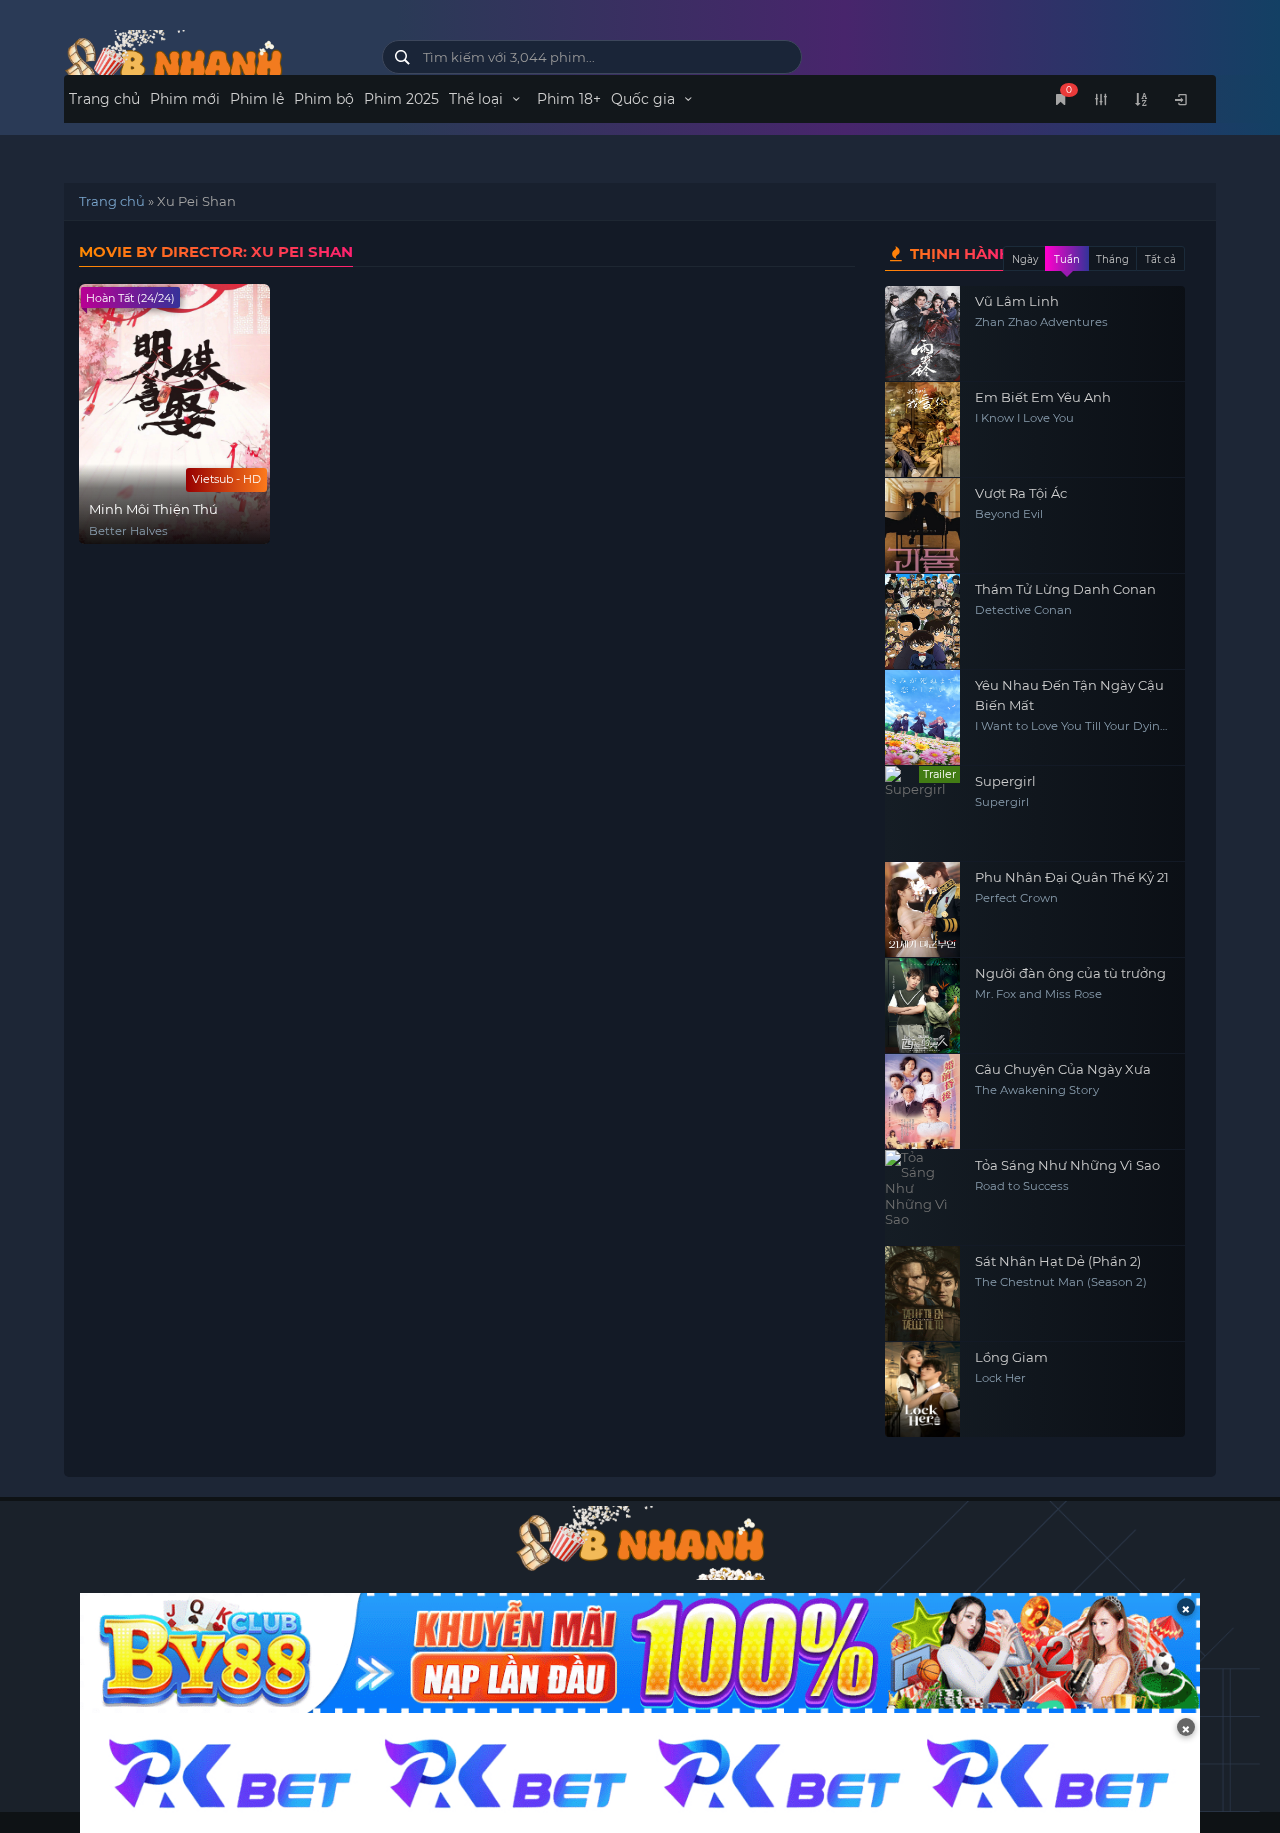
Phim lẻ (257, 99)
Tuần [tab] (1067, 259)
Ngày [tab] (1025, 259)
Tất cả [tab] (1160, 259)
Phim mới (185, 99)
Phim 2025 (401, 99)
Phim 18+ (569, 99)
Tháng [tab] (1112, 259)
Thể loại (478, 99)
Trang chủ (104, 99)
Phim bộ (324, 99)
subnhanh (208, 62)
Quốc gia (645, 99)
